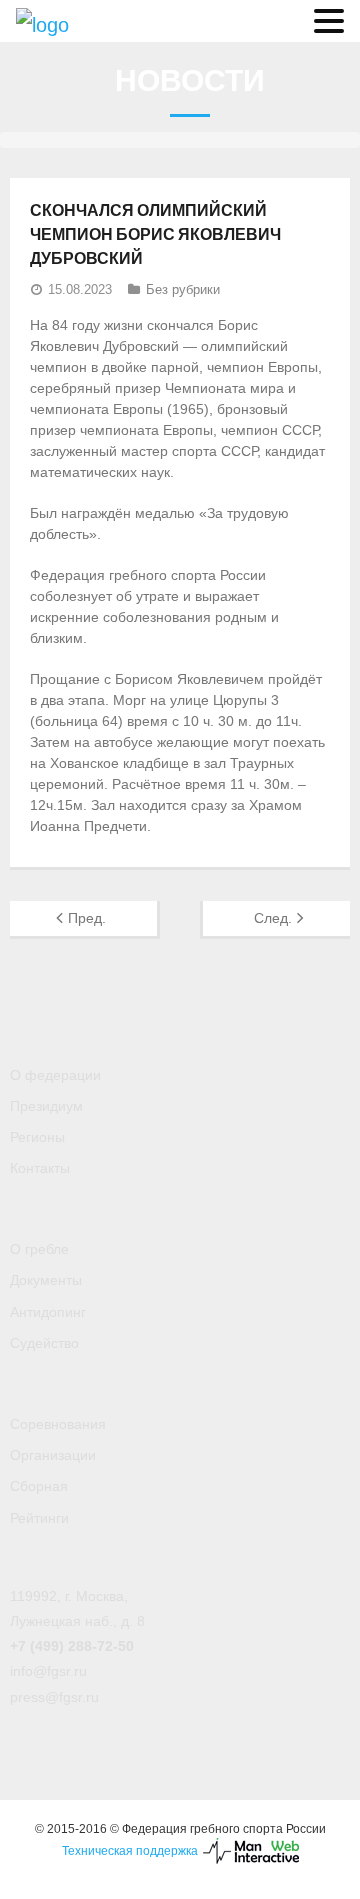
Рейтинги (39, 1518)
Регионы (37, 1137)
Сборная (39, 1486)
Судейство (44, 1343)
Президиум (46, 1106)
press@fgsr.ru (54, 1697)
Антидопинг (48, 1312)
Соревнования (58, 1424)
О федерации (55, 1075)
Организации (53, 1455)
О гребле (39, 1249)
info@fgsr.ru (48, 1671)
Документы (46, 1280)
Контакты (40, 1168)
